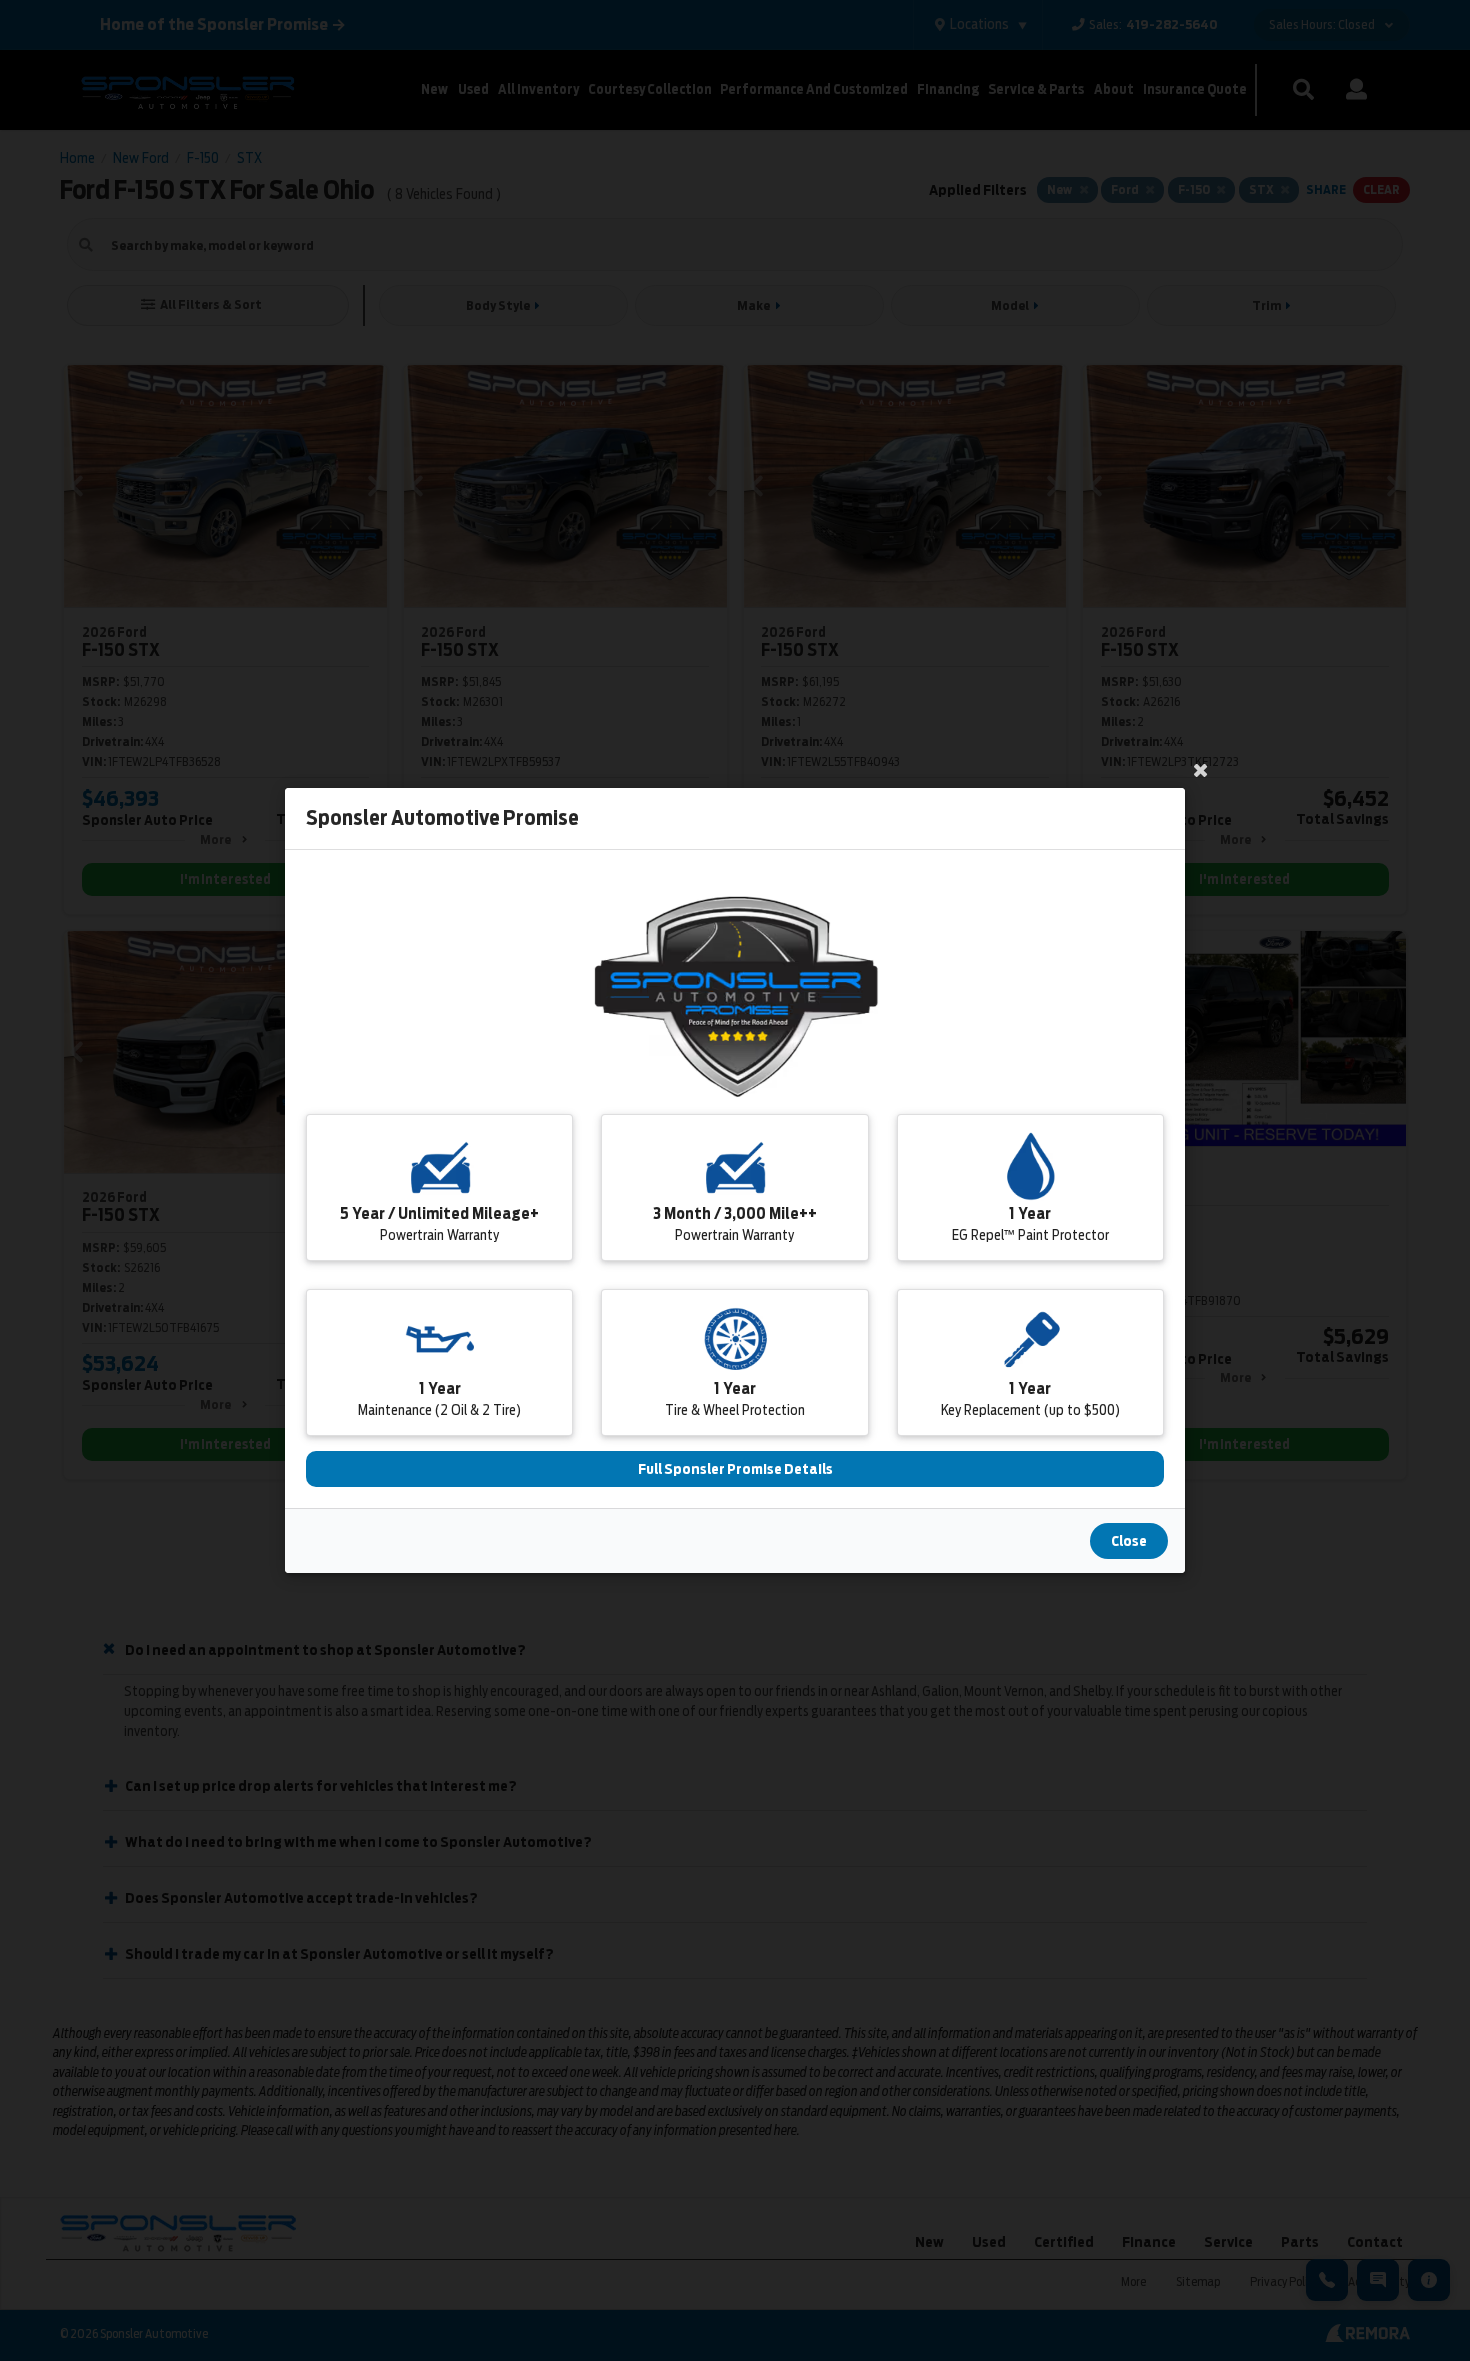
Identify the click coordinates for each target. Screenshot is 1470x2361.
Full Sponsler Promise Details (735, 1469)
